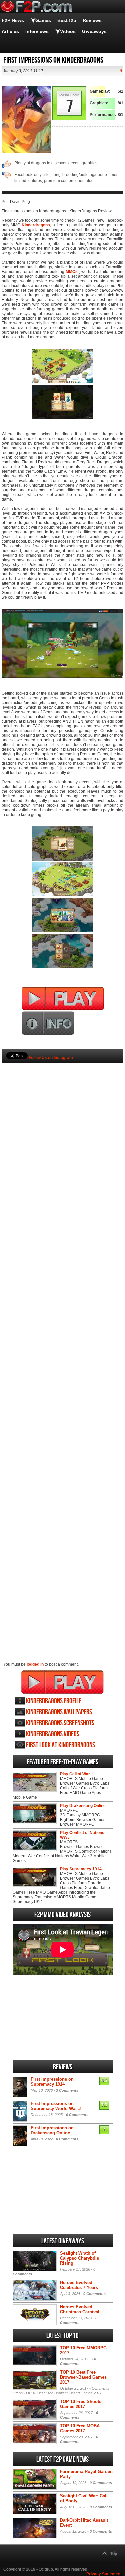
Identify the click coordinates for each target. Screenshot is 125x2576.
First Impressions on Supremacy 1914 (52, 2082)
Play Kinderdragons (62, 1682)
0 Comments (77, 2115)
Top (114, 2554)
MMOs (72, 272)
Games (43, 20)
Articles (10, 31)
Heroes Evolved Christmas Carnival (80, 2309)
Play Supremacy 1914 (81, 1869)
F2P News (13, 20)
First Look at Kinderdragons (60, 1745)
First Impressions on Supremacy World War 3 (56, 2106)
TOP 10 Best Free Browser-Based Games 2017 (83, 2377)
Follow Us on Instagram (51, 1058)
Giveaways (94, 31)
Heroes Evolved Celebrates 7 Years (79, 2285)
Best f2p (67, 20)
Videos (68, 31)
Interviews (37, 31)
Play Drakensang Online (83, 1806)
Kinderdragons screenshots (60, 1723)
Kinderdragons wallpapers (59, 1712)
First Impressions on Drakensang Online (52, 2130)
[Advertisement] (62, 1346)
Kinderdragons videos (53, 1734)
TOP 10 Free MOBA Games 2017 (80, 2428)
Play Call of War (75, 1774)
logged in (35, 1664)
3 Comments (67, 2090)
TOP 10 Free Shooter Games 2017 (81, 2404)
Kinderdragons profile (54, 1701)
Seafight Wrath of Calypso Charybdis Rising (79, 2258)
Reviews (92, 20)
